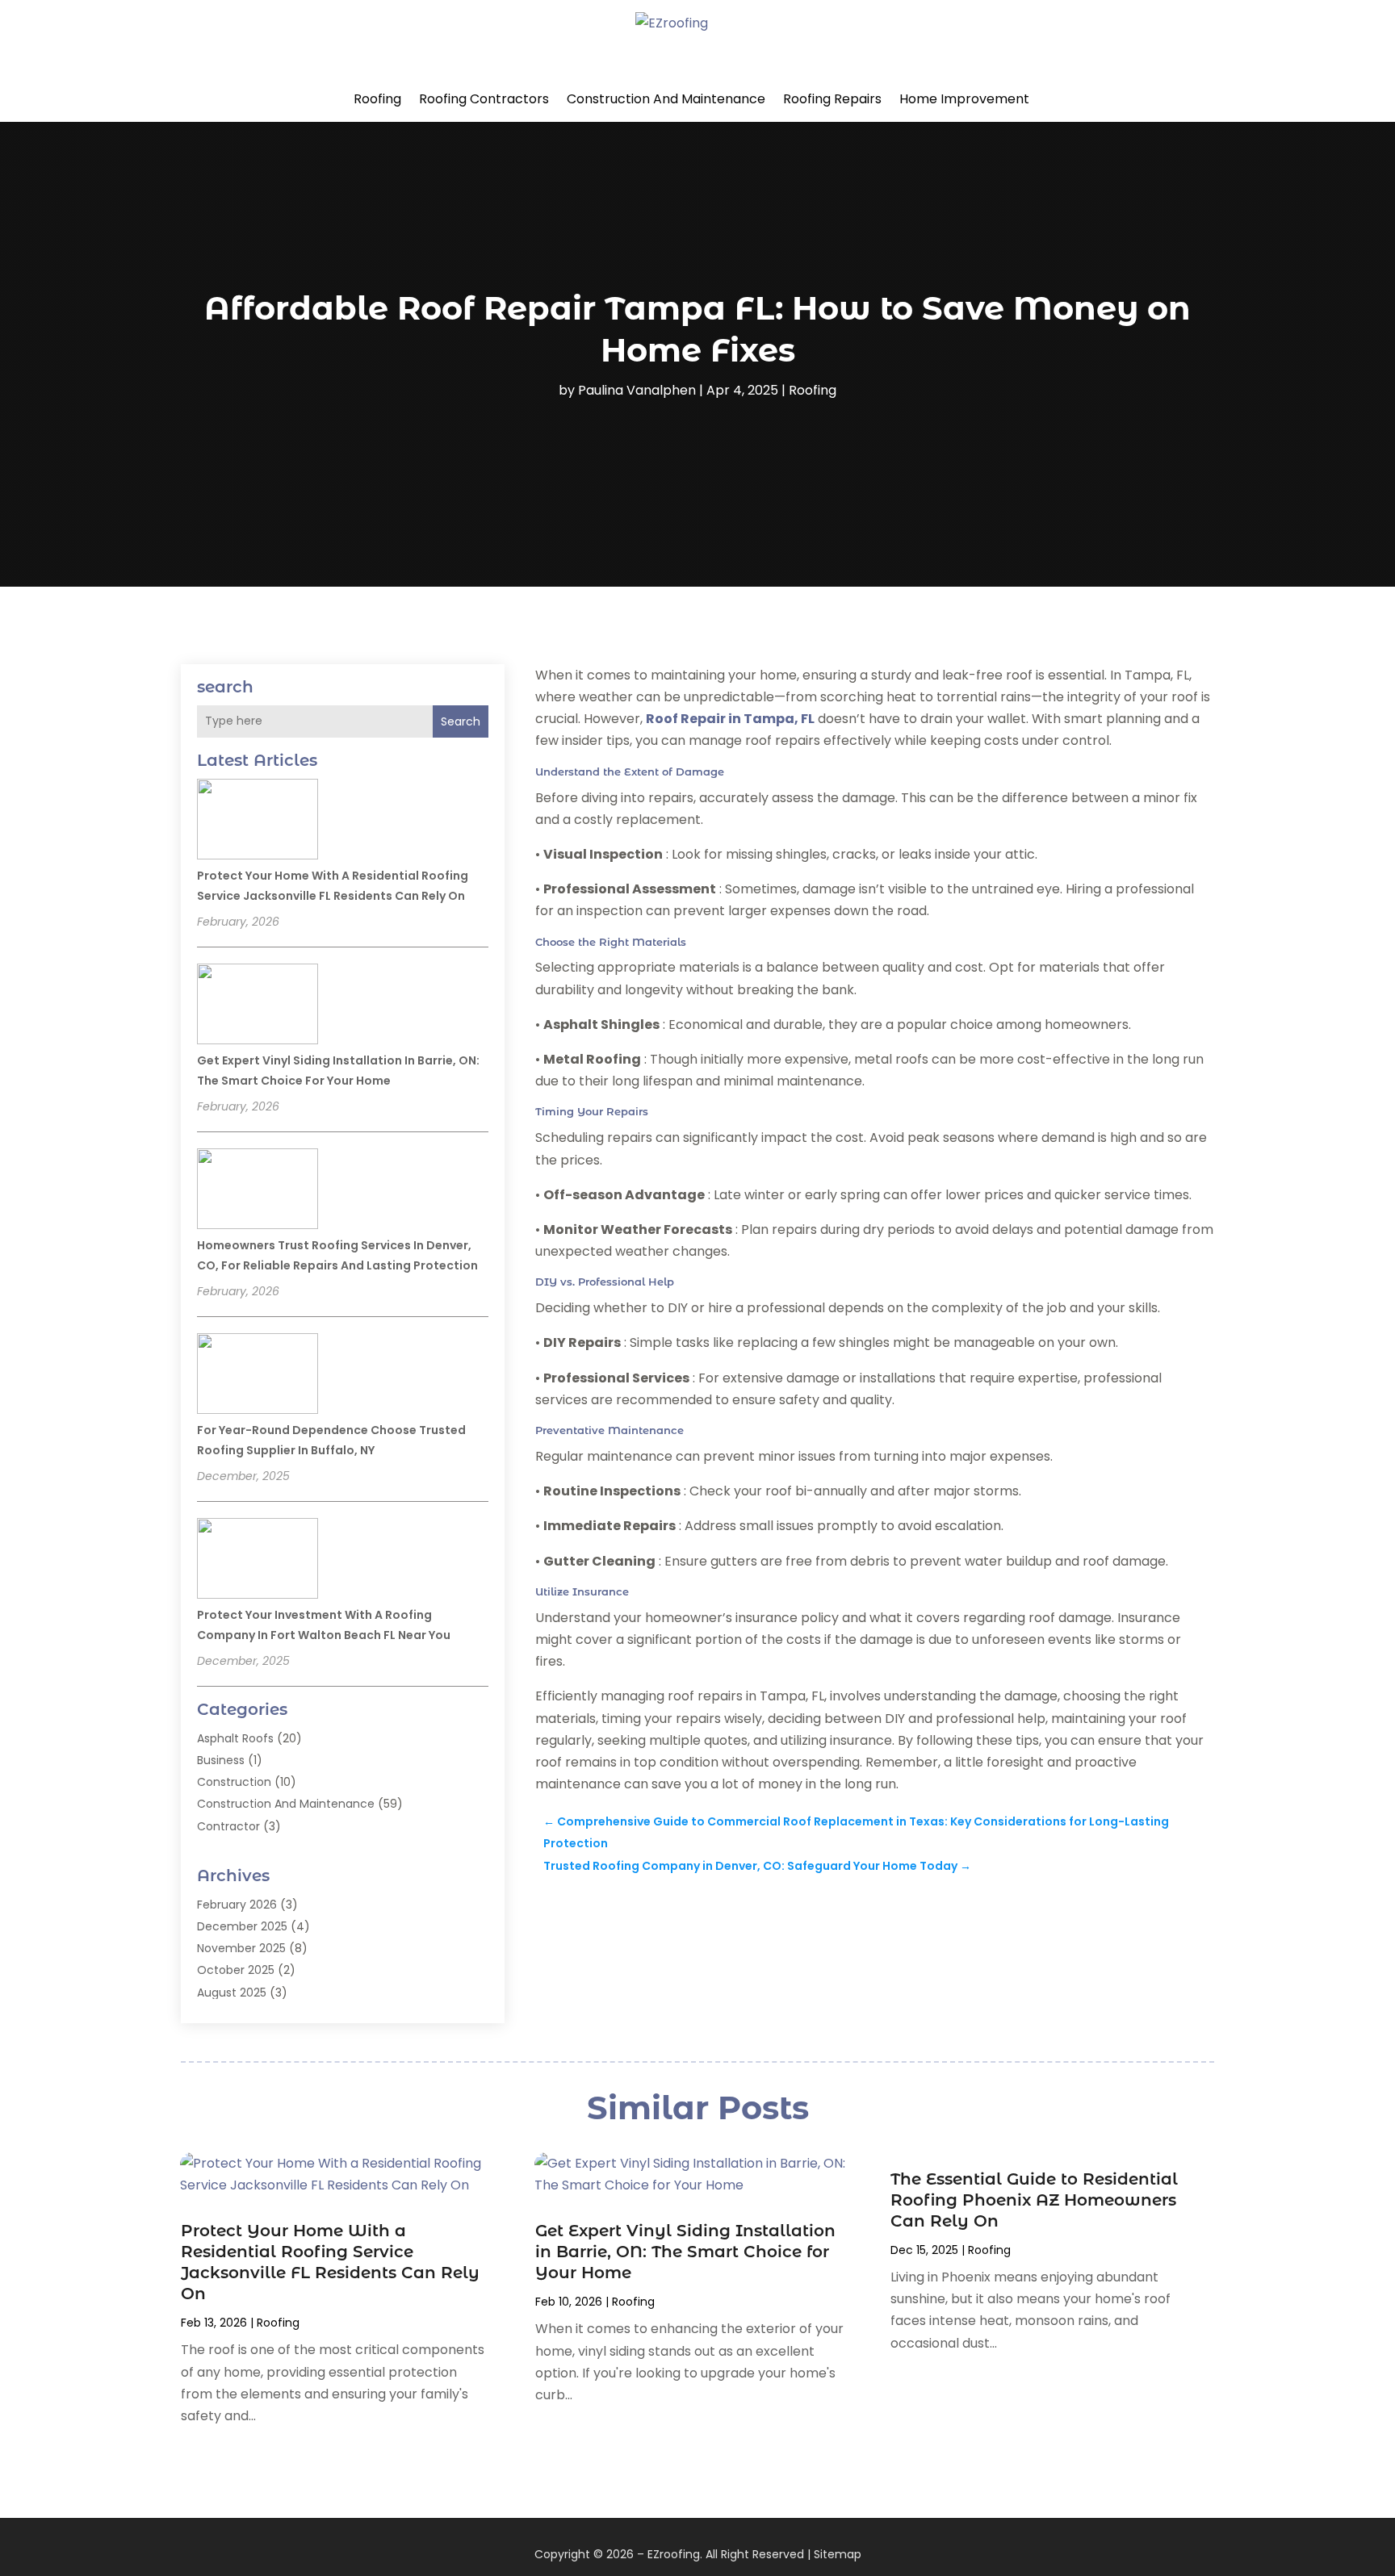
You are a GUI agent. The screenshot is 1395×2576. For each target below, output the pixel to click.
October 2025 (236, 1970)
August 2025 (232, 1993)
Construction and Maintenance (666, 99)
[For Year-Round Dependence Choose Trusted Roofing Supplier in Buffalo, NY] (258, 1376)
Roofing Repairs (832, 99)
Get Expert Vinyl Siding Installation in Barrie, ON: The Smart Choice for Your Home (685, 2252)
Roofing (377, 99)
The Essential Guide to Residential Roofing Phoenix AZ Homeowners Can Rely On (1034, 2200)
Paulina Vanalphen (637, 390)
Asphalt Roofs (235, 1738)
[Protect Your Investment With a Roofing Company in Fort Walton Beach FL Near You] (258, 1561)
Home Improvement (964, 99)
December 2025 (242, 1926)
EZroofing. (675, 2554)
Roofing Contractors (484, 99)
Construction (234, 1782)
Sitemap (838, 2554)
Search (461, 721)
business (221, 1760)
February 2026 (237, 1905)
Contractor (228, 1826)
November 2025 (241, 1948)
